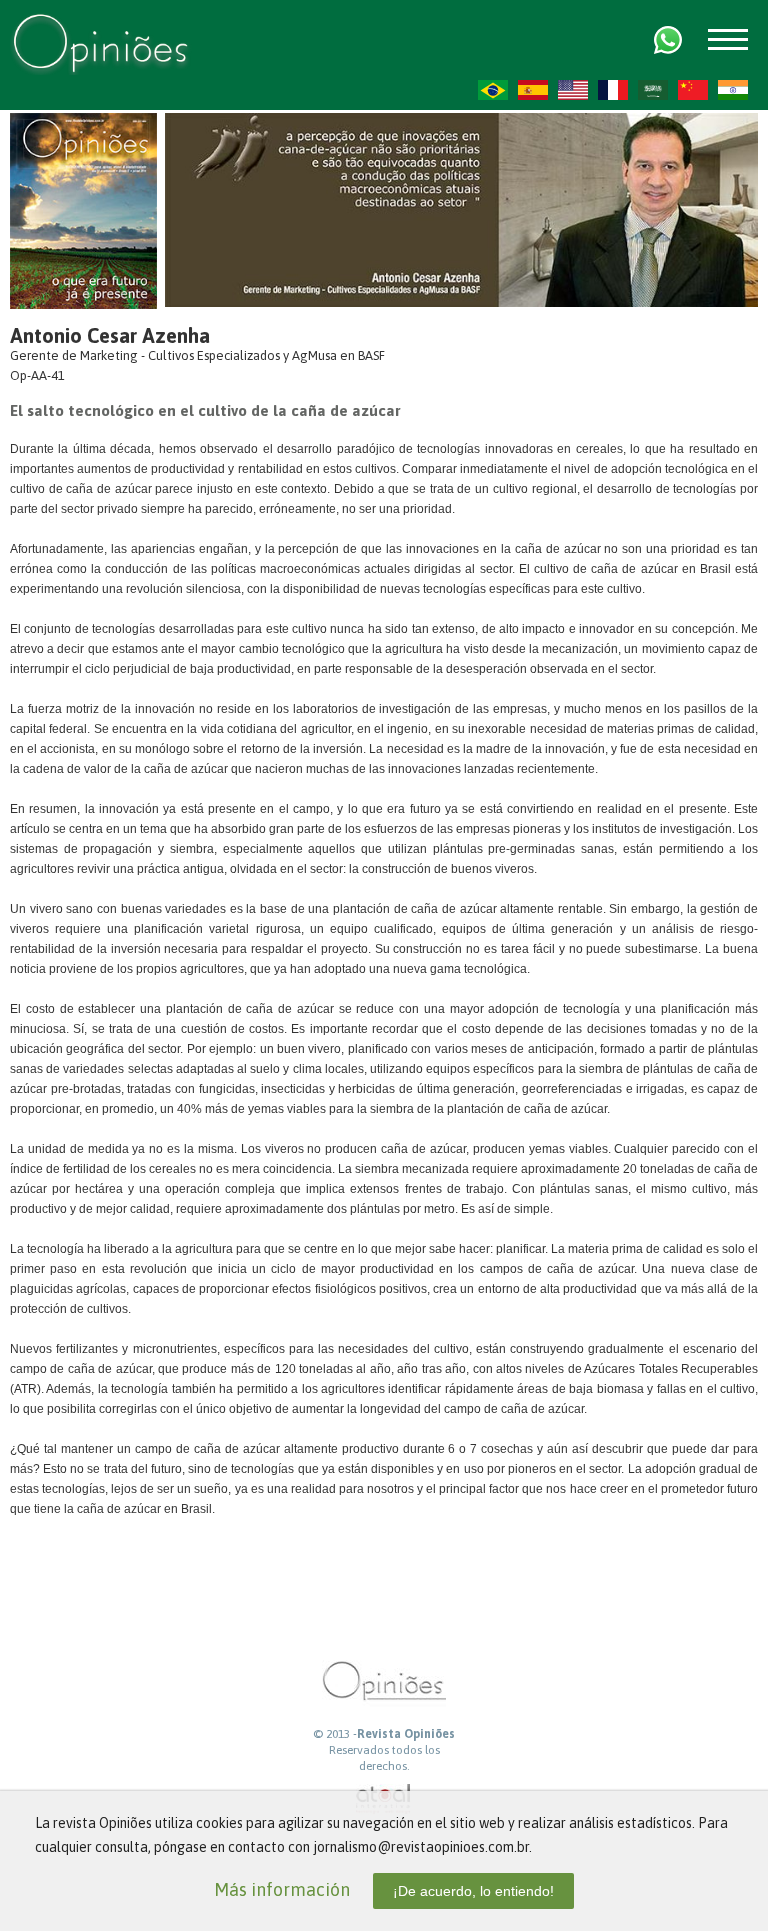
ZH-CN (693, 90)
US (573, 90)
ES (533, 90)
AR (653, 90)
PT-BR (493, 90)
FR (613, 90)
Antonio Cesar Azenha (110, 335)
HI (733, 90)
